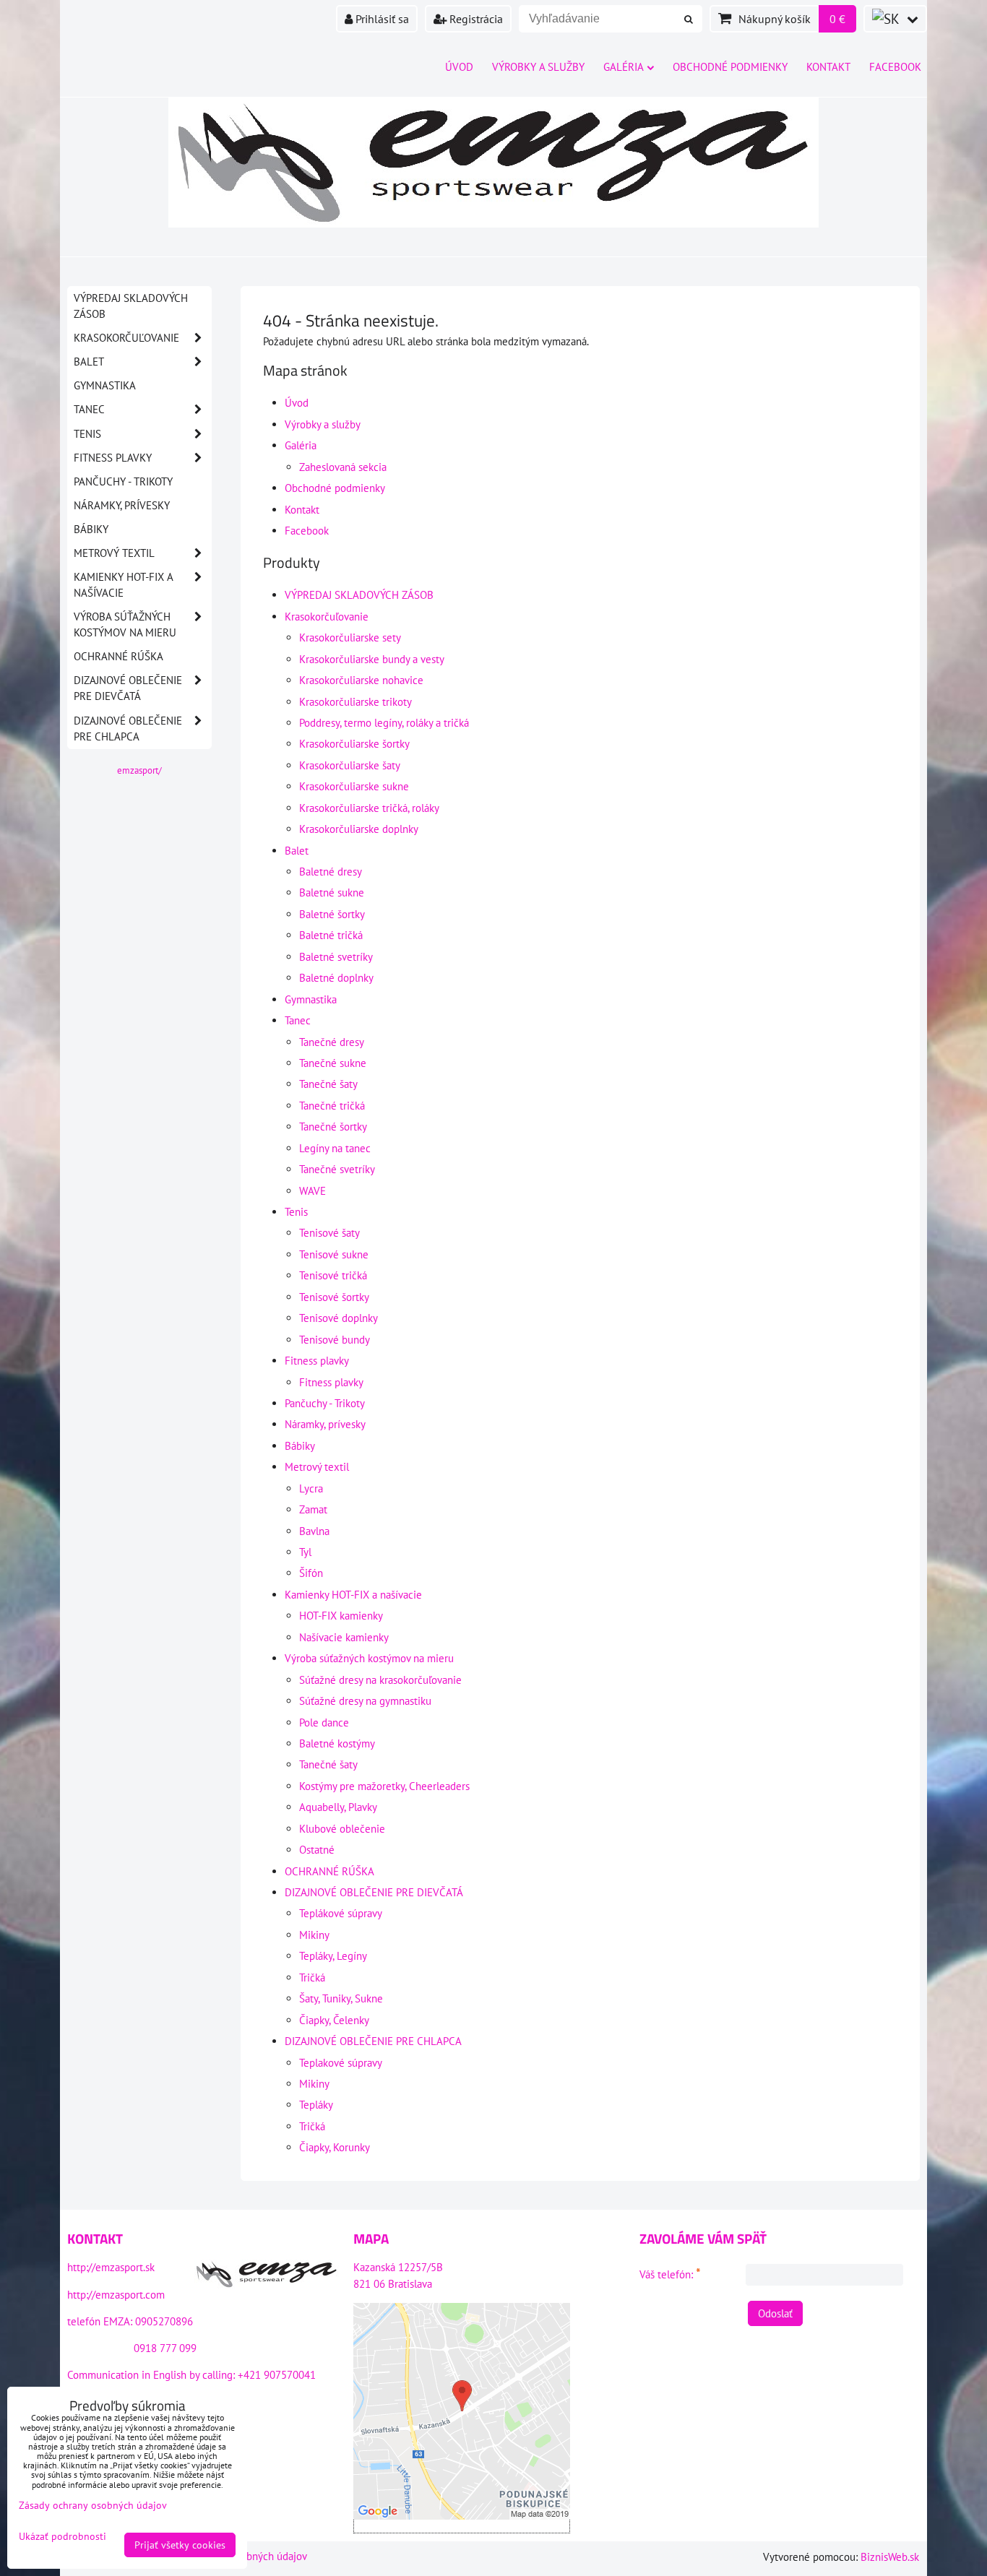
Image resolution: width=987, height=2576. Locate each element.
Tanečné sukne (333, 1063)
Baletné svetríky (336, 957)
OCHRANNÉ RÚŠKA (329, 1871)
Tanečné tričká (332, 1106)
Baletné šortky (332, 914)
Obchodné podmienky (730, 67)
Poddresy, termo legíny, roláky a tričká (384, 723)
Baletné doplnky (336, 978)
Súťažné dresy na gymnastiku (365, 1701)
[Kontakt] (267, 2276)
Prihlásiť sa (381, 19)
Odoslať (775, 2313)
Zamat (313, 1509)
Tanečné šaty (328, 1084)
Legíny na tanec (335, 1148)
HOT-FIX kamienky (341, 1616)
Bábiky (300, 1446)
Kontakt (828, 67)
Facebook (895, 67)
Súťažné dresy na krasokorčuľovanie (380, 1680)
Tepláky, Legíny (333, 1956)
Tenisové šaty (329, 1233)
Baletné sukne (332, 892)
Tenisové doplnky (339, 1318)
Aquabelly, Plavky (338, 1807)
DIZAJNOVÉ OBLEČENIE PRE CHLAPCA (373, 2041)
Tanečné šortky (333, 1127)
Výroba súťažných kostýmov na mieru (369, 1658)
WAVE (313, 1191)
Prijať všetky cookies (180, 2545)
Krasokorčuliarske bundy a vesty (372, 659)
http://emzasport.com (116, 2295)
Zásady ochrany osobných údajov (93, 2505)
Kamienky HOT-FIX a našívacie (353, 1595)
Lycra (311, 1488)
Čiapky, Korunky (335, 2147)
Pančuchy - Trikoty (325, 1403)
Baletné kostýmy (337, 1743)
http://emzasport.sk (111, 2267)
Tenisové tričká (333, 1275)
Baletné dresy (331, 872)
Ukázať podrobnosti (63, 2537)
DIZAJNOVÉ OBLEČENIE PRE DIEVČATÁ (374, 1892)
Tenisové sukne (334, 1254)
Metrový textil (317, 1467)
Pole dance (324, 1723)
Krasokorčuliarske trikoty (355, 702)
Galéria (624, 67)
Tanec (298, 1020)
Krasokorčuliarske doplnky (359, 829)
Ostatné (317, 1850)
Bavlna (314, 1531)
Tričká (312, 1978)
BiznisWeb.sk (890, 2557)
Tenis (296, 1212)
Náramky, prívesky (325, 1424)
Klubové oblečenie (342, 1829)
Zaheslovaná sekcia (343, 467)
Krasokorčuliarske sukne (354, 786)
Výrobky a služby (538, 67)
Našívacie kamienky (344, 1637)
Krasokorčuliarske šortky (354, 744)
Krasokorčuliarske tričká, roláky (369, 808)
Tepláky (316, 2105)
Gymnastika (311, 999)
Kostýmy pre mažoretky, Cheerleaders (384, 1786)
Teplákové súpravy (341, 1913)
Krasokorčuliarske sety (350, 637)
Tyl (305, 1552)
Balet (297, 851)
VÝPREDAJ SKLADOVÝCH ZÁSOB (359, 595)
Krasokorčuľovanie (327, 617)
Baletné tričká (331, 935)
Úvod (459, 67)
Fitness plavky (317, 1361)
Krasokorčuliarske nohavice (361, 680)
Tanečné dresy (332, 1042)
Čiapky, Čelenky (334, 2020)
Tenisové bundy (335, 1340)
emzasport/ (139, 770)
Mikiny (314, 1935)
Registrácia (475, 19)
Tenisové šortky (334, 1297)
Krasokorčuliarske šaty (350, 765)
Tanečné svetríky (337, 1169)
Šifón (311, 1573)
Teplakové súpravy (341, 2063)
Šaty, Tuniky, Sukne (341, 1998)
